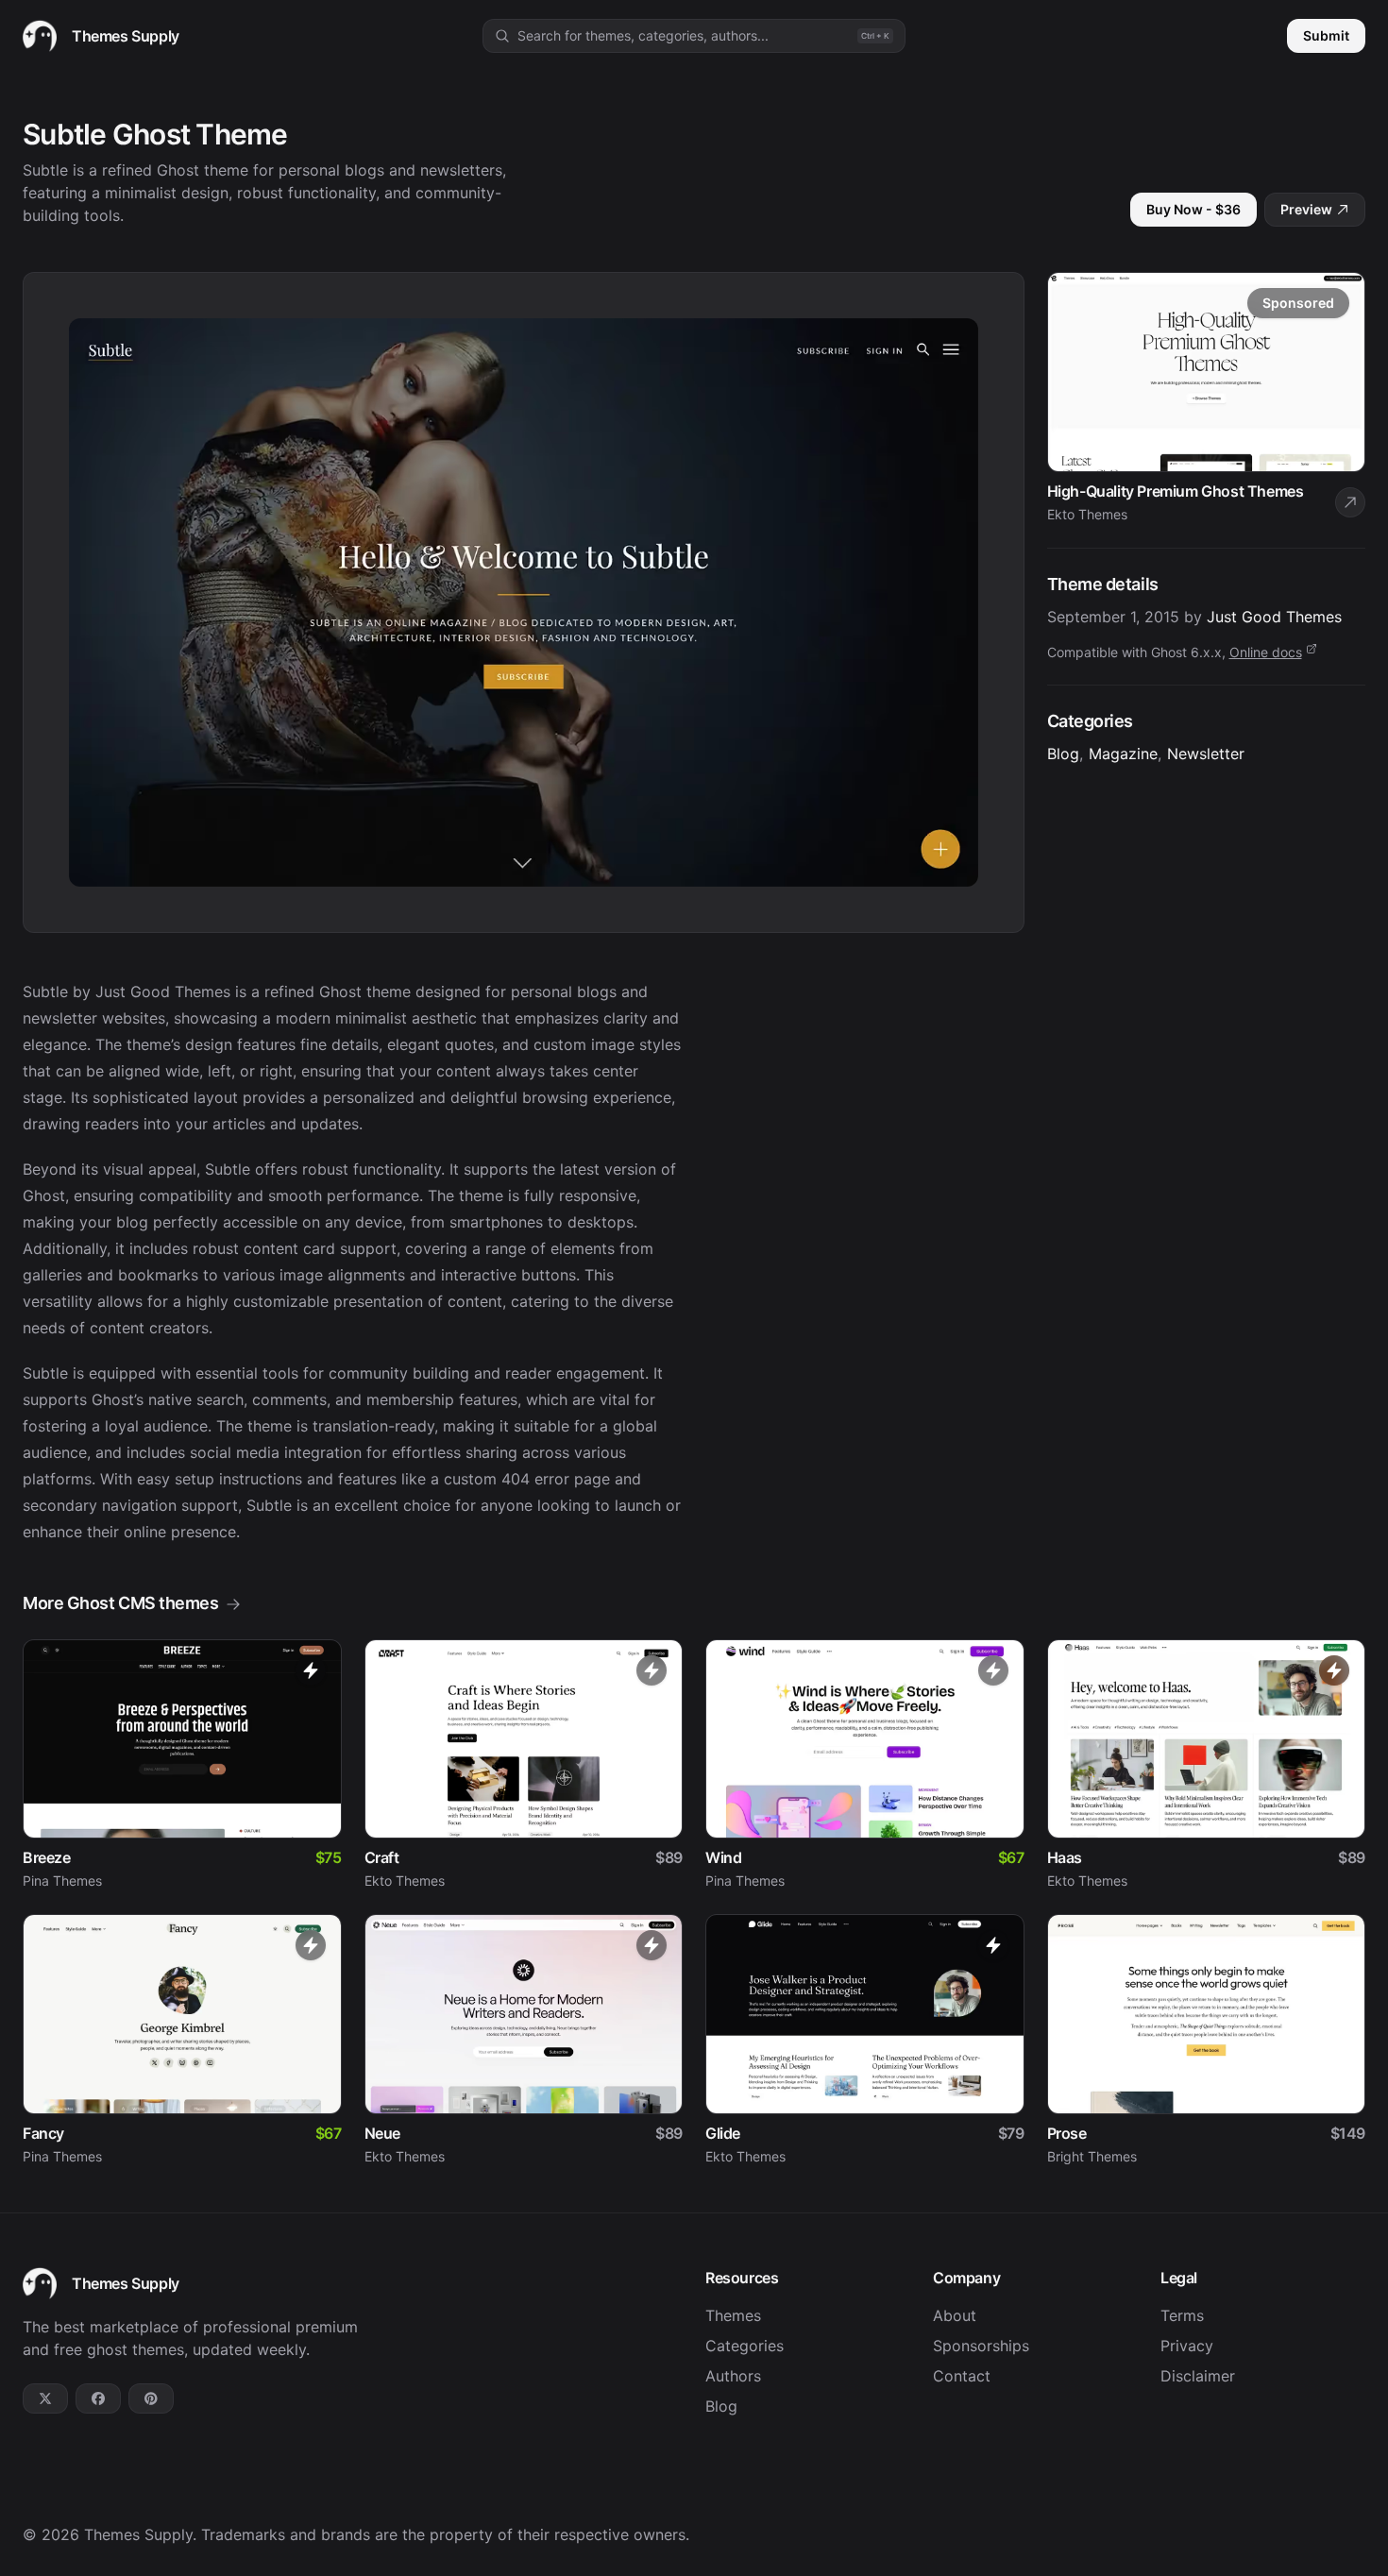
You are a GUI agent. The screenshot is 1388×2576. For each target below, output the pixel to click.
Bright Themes (1092, 2156)
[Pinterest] (151, 2398)
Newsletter (1206, 754)
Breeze (47, 1857)
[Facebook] (98, 2398)
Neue (382, 2133)
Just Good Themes (1274, 617)
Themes (733, 2315)
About (955, 2315)
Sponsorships (981, 2346)
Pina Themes (62, 1881)
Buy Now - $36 (1193, 209)
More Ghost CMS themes (121, 1603)
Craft (382, 1857)
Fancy (43, 2133)
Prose (1067, 2133)
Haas (1065, 1857)
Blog (1063, 754)
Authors (733, 2376)
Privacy (1187, 2346)
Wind (723, 1857)
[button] (694, 36)
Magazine (1123, 754)
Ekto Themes (405, 1881)
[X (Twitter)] (45, 2398)
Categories (745, 2346)
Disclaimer (1198, 2376)
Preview (1306, 209)
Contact (962, 2376)
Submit (1326, 35)
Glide (723, 2133)
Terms (1182, 2315)
